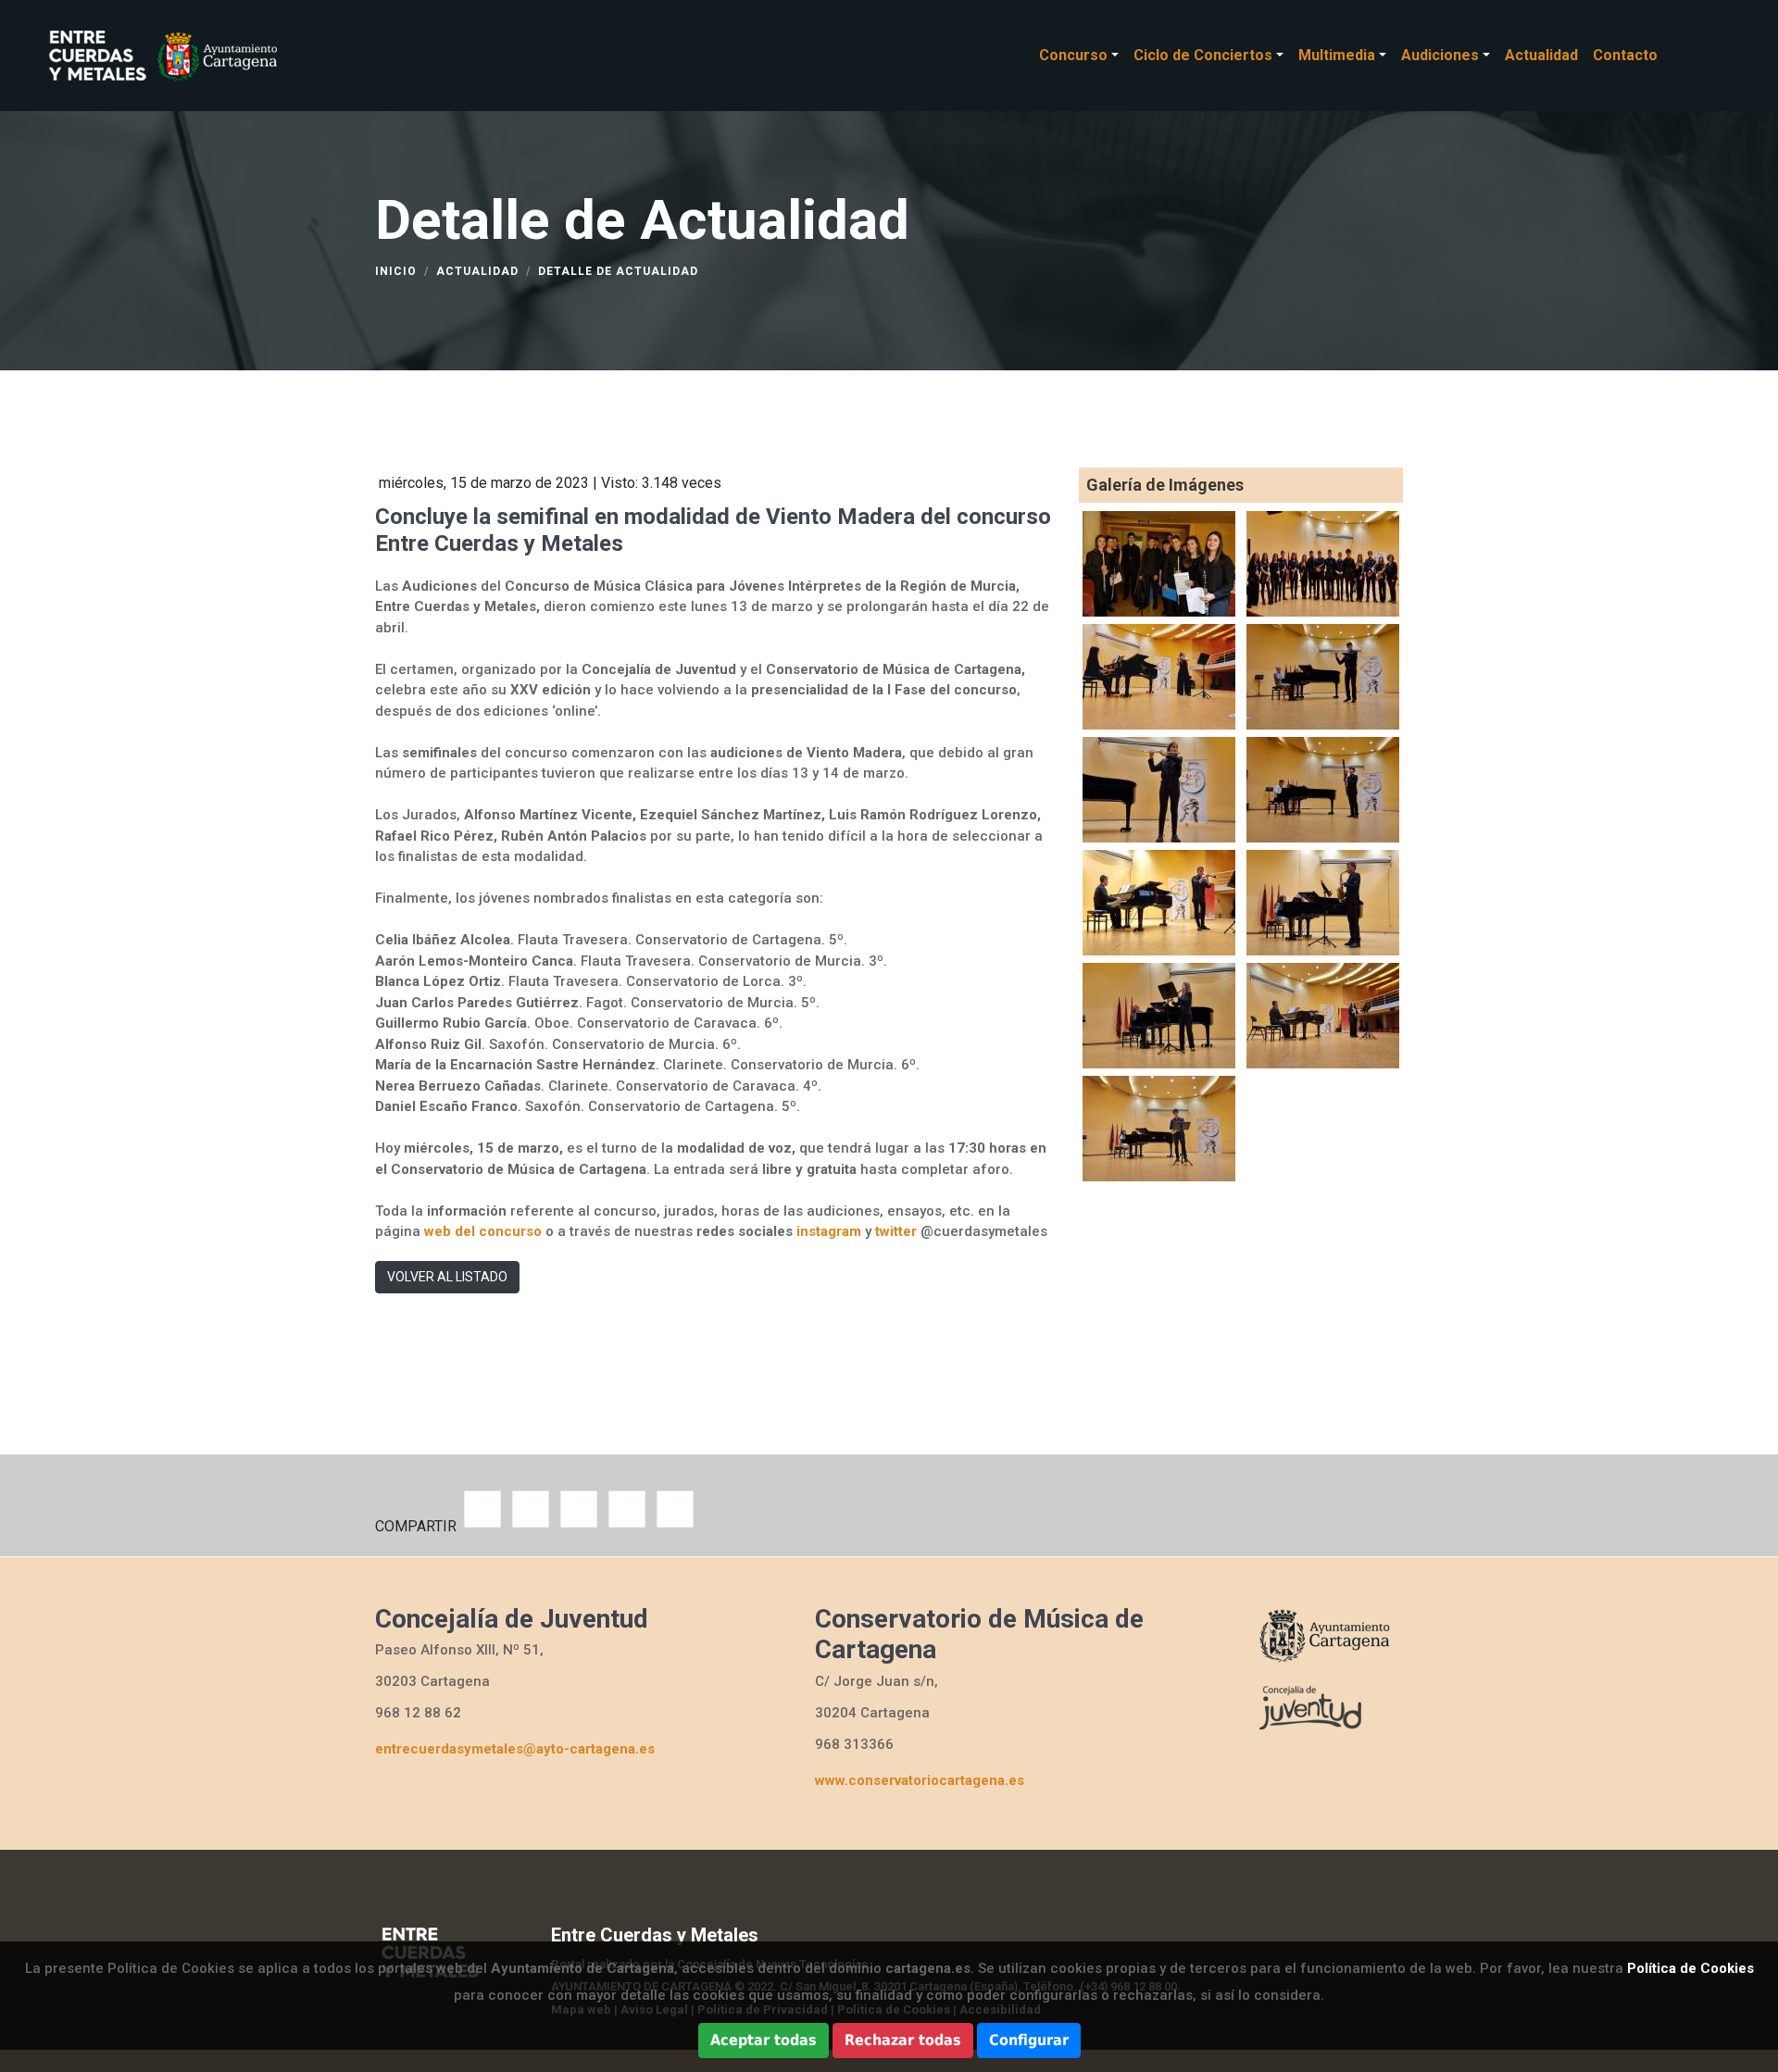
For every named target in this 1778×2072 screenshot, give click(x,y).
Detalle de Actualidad (618, 271)
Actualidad (1541, 55)
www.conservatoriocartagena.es (920, 1780)
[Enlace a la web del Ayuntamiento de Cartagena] (1329, 1634)
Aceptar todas (764, 2040)
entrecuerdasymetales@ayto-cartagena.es (515, 1749)
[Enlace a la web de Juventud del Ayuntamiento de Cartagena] (1329, 1706)
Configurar (1029, 2040)
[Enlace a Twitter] (1689, 55)
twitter (896, 1231)
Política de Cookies (1690, 1968)
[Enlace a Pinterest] (1726, 55)
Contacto (1625, 55)
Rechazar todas (903, 2040)
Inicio (396, 271)
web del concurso (483, 1231)
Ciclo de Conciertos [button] (1203, 55)
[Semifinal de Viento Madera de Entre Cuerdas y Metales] (1159, 562)
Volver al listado (447, 1277)
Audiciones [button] (1440, 55)
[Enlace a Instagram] (1708, 55)
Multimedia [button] (1337, 55)
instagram (829, 1231)
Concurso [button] (1073, 55)
